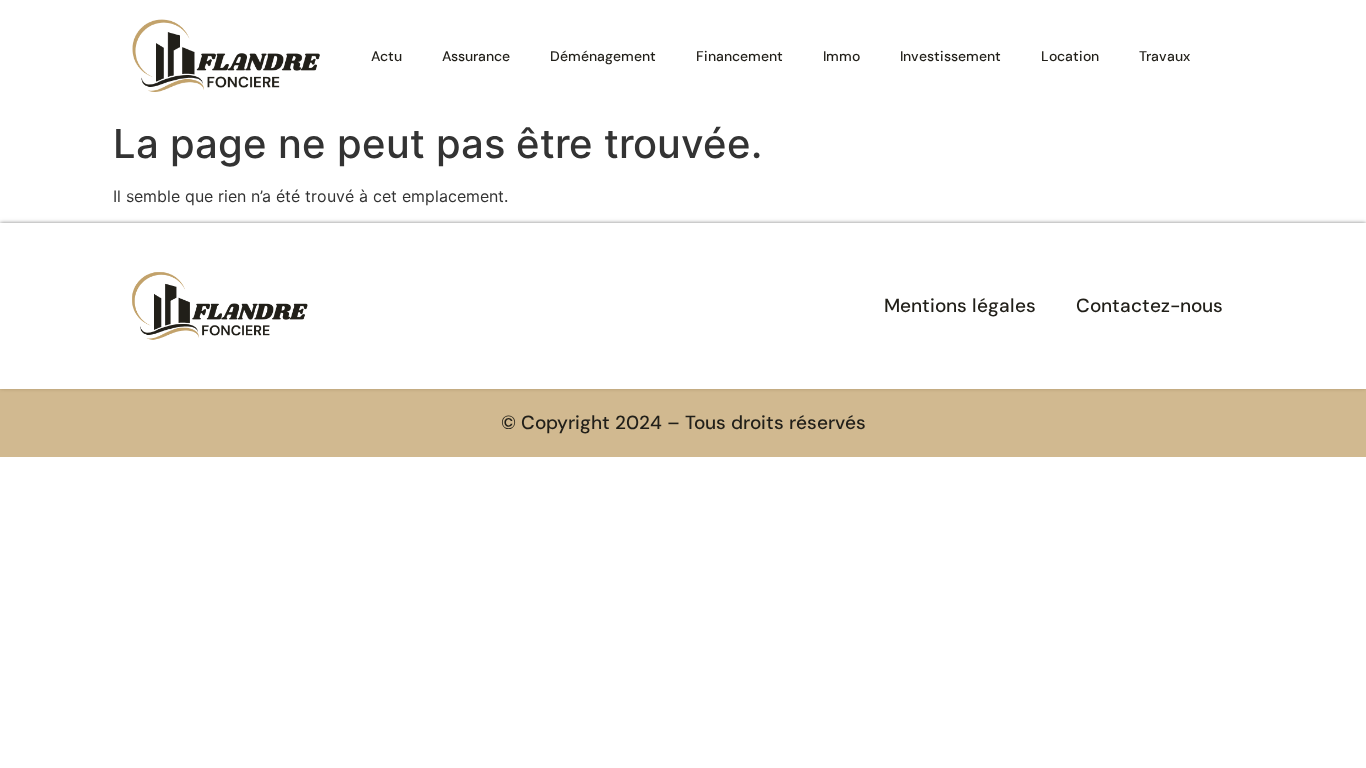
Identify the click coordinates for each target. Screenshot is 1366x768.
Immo (841, 56)
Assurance (476, 56)
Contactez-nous (1149, 305)
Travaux (1164, 56)
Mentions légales (960, 305)
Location (1070, 56)
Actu (386, 56)
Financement (739, 56)
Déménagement (603, 56)
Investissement (950, 56)
